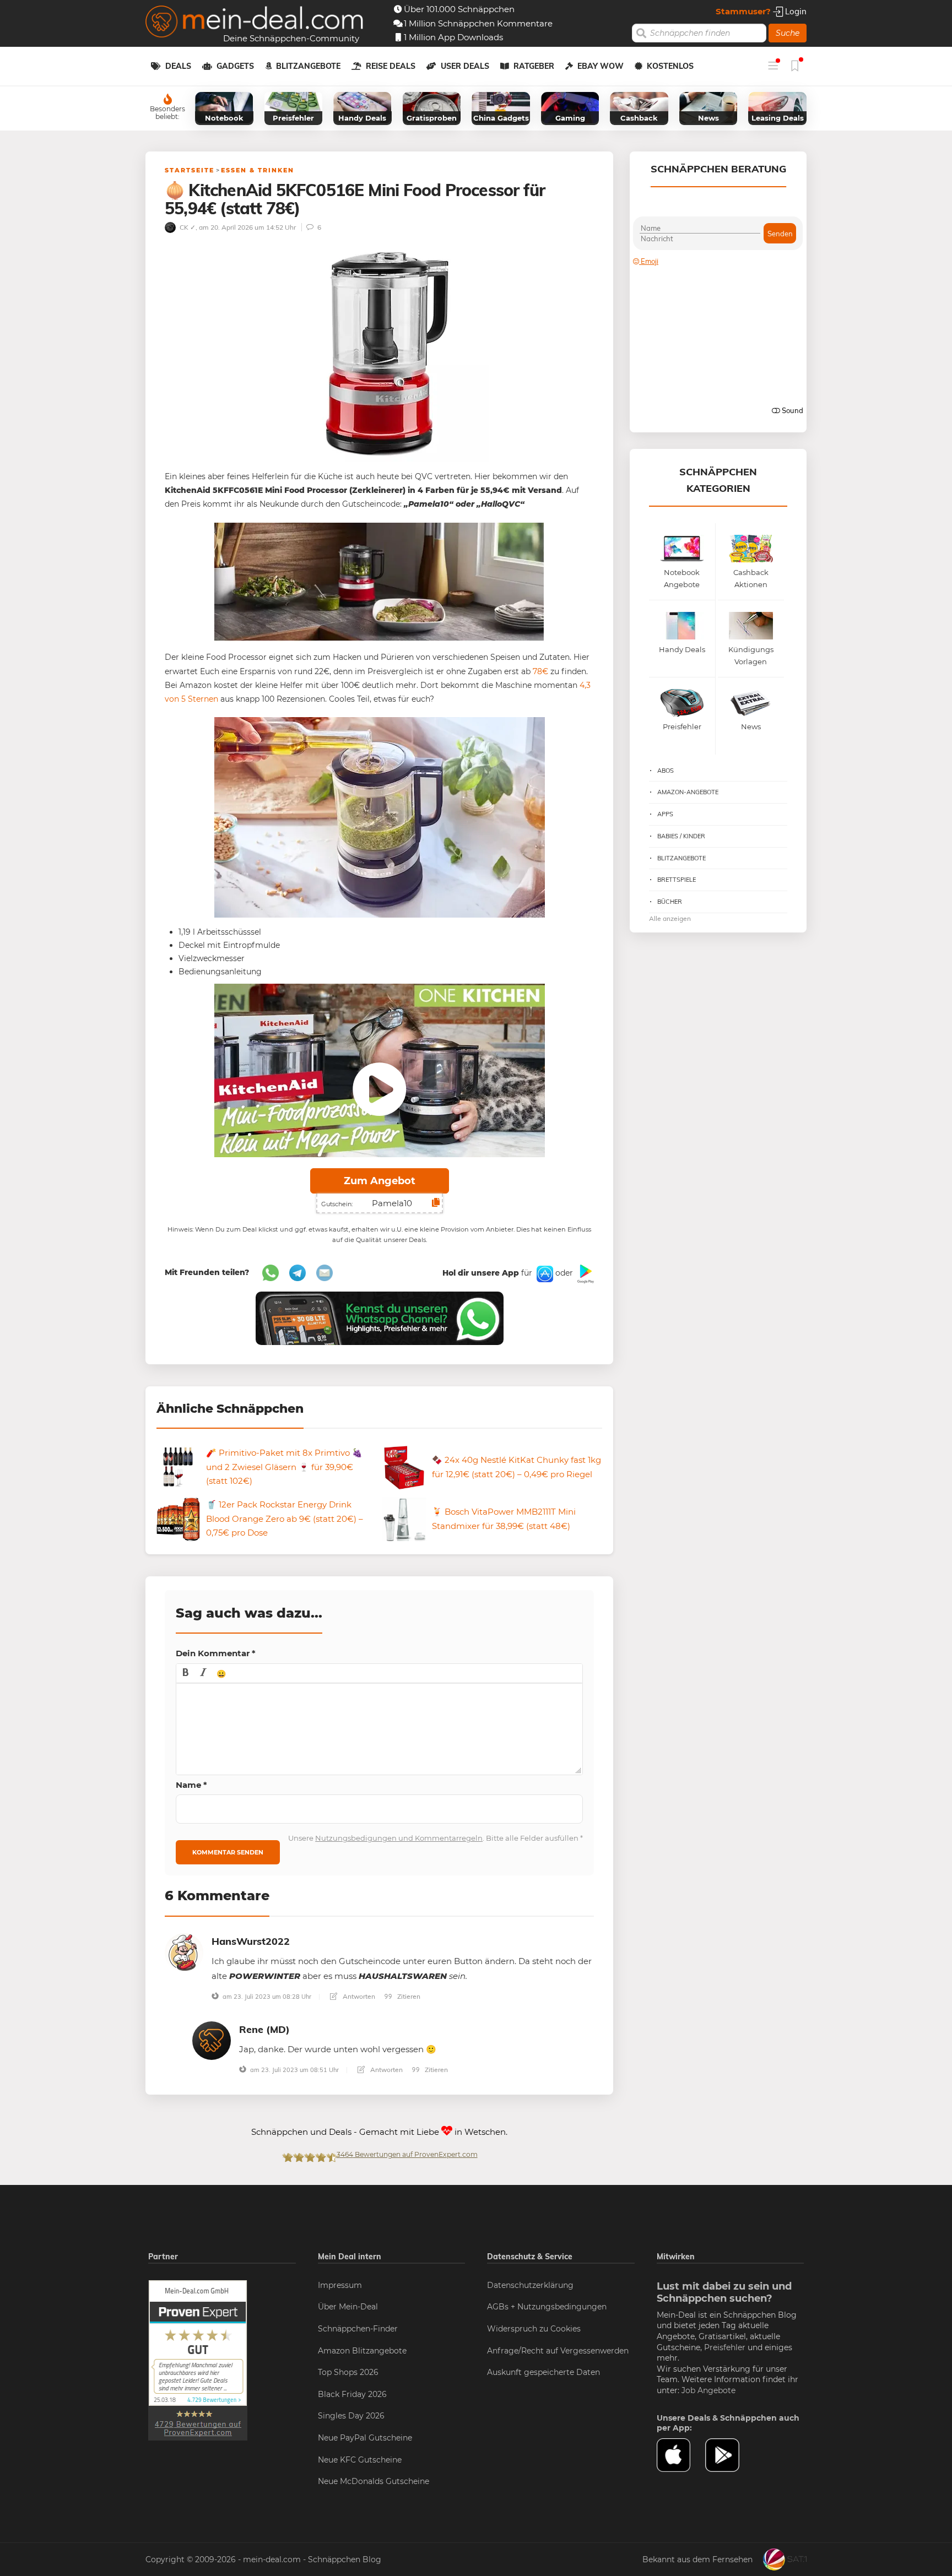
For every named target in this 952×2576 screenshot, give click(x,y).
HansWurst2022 (251, 1941)
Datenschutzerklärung (530, 2285)
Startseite (190, 170)
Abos (666, 771)
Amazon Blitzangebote (362, 2351)
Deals (178, 66)
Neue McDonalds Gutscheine (374, 2481)
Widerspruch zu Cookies (534, 2329)
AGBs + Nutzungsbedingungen (547, 2307)
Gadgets (235, 66)
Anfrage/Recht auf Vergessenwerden (558, 2351)
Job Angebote (708, 2390)
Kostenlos (670, 66)
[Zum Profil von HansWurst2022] (184, 1952)
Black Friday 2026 (352, 2394)
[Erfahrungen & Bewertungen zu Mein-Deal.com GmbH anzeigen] (198, 2360)
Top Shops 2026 (348, 2372)
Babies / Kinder (681, 836)
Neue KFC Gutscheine (360, 2460)
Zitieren (408, 1996)
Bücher (670, 902)
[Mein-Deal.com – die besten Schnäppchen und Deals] (255, 23)
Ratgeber (534, 66)
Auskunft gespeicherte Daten (543, 2372)
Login (795, 11)
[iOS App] (544, 1273)
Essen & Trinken (258, 170)
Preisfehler (725, 2347)
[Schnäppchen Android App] (585, 1273)
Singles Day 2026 (351, 2416)
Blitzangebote (308, 66)
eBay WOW (601, 66)
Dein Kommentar (216, 1653)
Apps (665, 814)
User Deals (465, 66)
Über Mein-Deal (348, 2307)
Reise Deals (391, 66)
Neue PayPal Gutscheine (365, 2438)
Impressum (340, 2285)
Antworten (358, 1996)
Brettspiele (677, 880)
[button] (186, 1673)
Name (191, 1785)
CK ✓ (187, 227)
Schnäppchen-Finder (358, 2329)
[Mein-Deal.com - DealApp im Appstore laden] (681, 2455)
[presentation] (186, 1673)
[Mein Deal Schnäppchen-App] (729, 2455)
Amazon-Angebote (688, 792)
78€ (540, 671)
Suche (788, 33)
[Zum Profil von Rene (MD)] (212, 2040)
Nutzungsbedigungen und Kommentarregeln (399, 1838)
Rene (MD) (264, 2029)
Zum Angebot (380, 1181)
